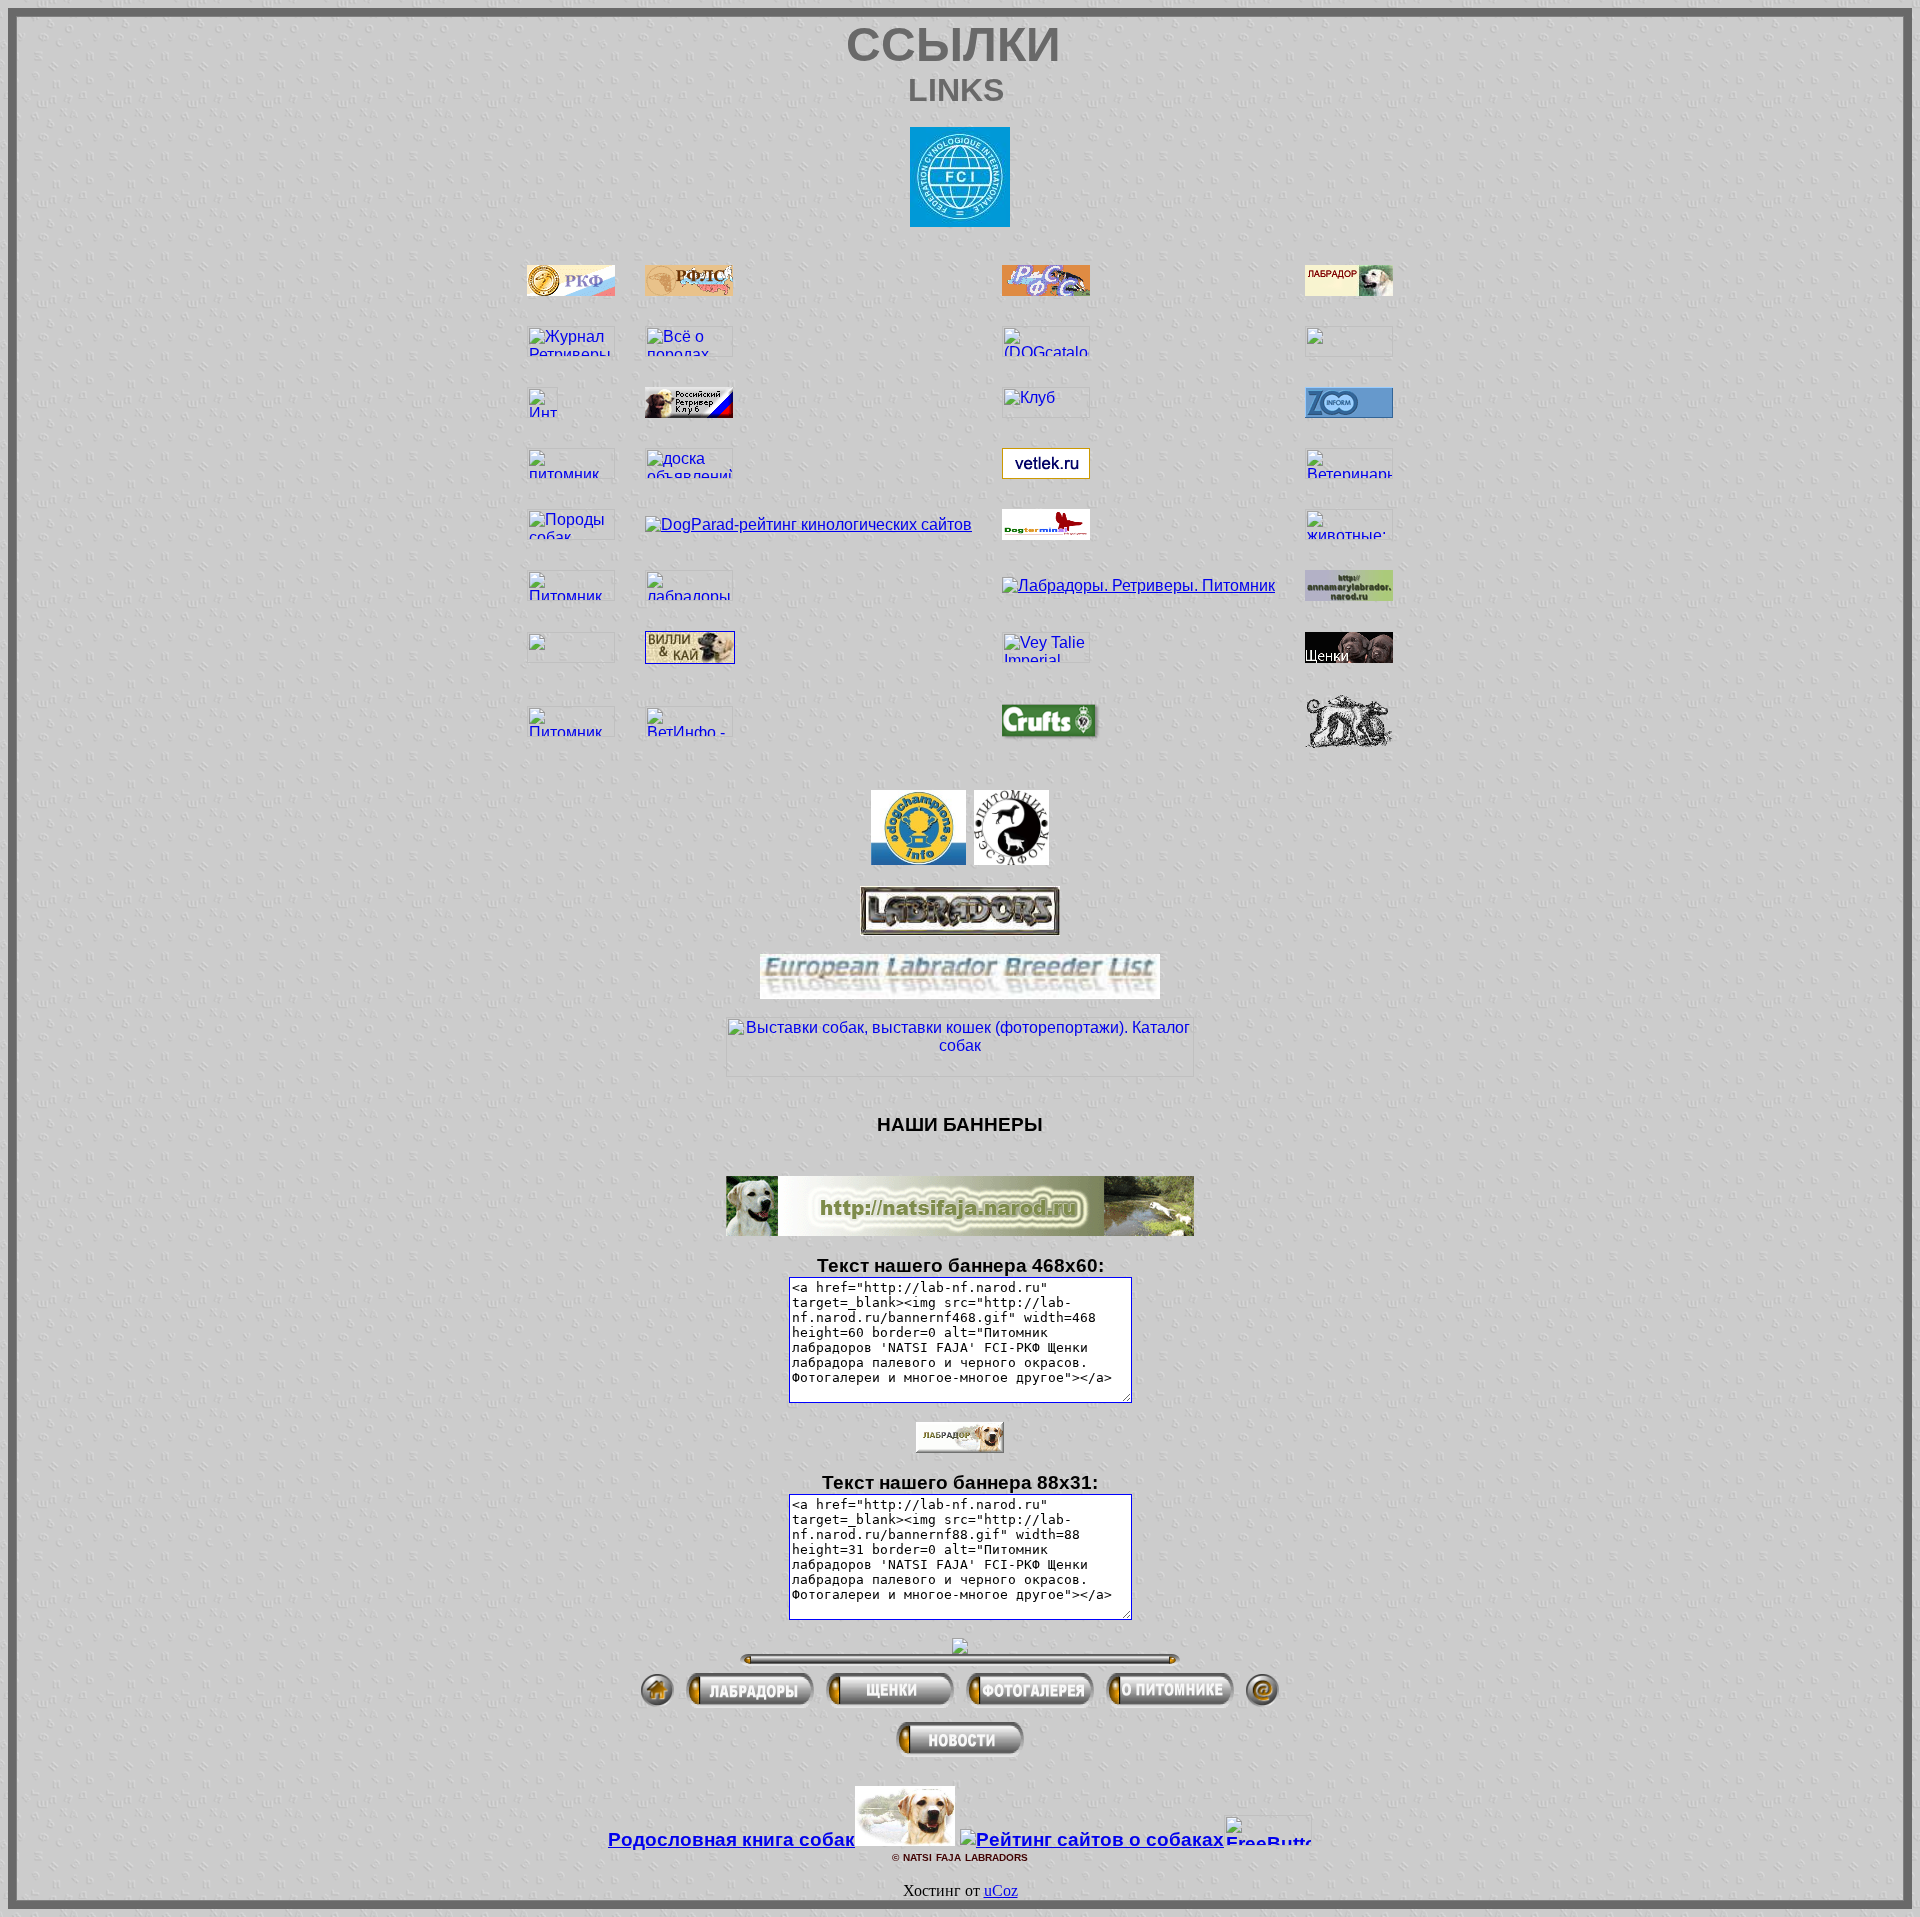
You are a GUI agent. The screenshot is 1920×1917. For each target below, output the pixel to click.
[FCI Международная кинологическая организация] (960, 221)
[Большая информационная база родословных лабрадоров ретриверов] (960, 930)
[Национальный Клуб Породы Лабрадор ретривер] (1349, 290)
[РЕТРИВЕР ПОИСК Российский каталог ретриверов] (1349, 351)
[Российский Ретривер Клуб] (689, 412)
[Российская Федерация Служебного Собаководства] (1046, 290)
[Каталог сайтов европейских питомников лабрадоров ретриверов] (960, 993)
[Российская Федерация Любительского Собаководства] (689, 290)
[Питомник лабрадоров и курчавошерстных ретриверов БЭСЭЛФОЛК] (1011, 859)
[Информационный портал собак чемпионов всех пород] (918, 859)
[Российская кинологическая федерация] (571, 290)
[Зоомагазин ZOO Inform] (1349, 412)
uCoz (1001, 1890)
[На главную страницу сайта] (657, 1701)
